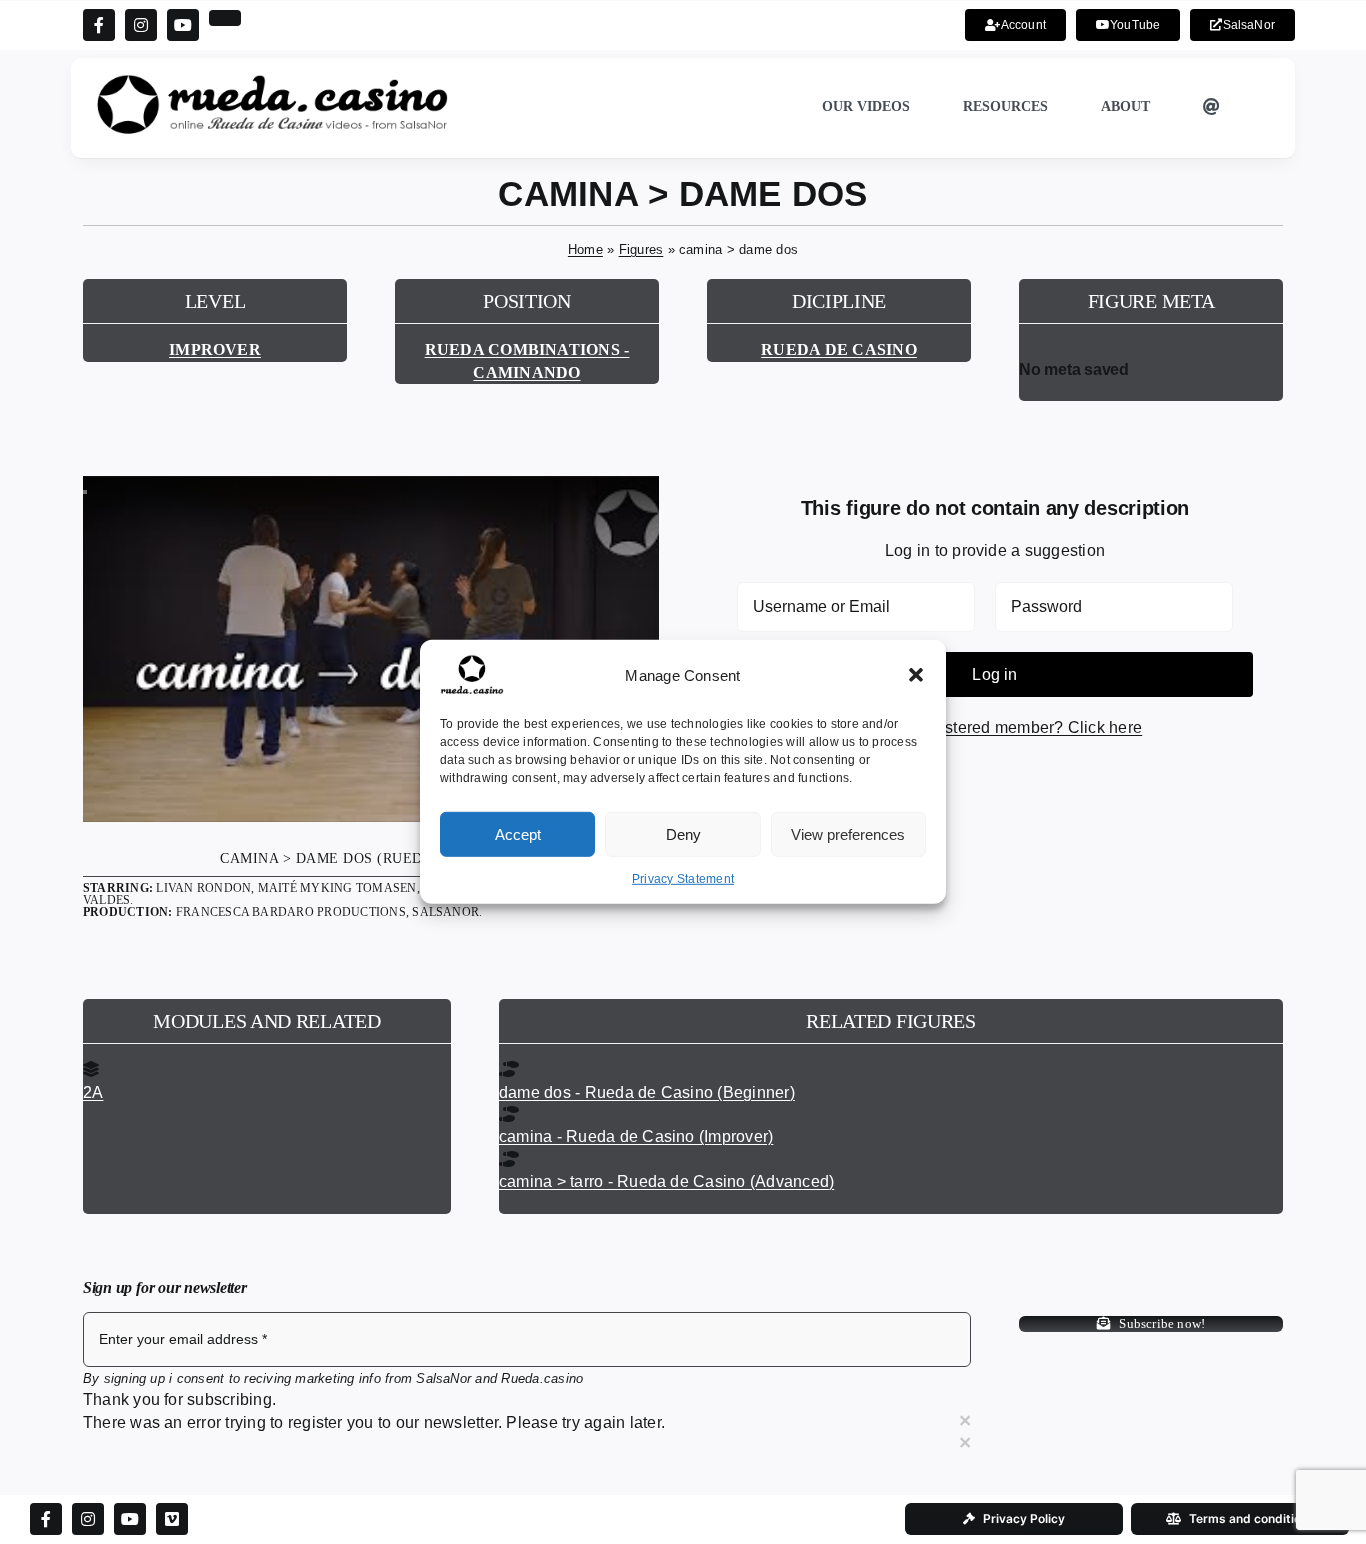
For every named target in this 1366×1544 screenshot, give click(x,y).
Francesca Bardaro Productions (291, 912)
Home (585, 249)
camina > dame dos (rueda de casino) (371, 858)
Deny (683, 833)
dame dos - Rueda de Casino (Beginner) (647, 1092)
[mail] (225, 18)
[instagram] (141, 25)
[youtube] (183, 25)
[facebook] (99, 25)
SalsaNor (445, 912)
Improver (215, 349)
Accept (518, 833)
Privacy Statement (683, 879)
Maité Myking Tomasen (337, 888)
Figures (641, 249)
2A (93, 1092)
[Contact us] (1211, 108)
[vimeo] (172, 1519)
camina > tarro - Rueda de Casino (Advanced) (666, 1181)
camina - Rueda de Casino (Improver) (636, 1136)
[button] (916, 675)
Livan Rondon (203, 888)
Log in (994, 674)
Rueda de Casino (839, 349)
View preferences (848, 833)
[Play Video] (85, 492)
